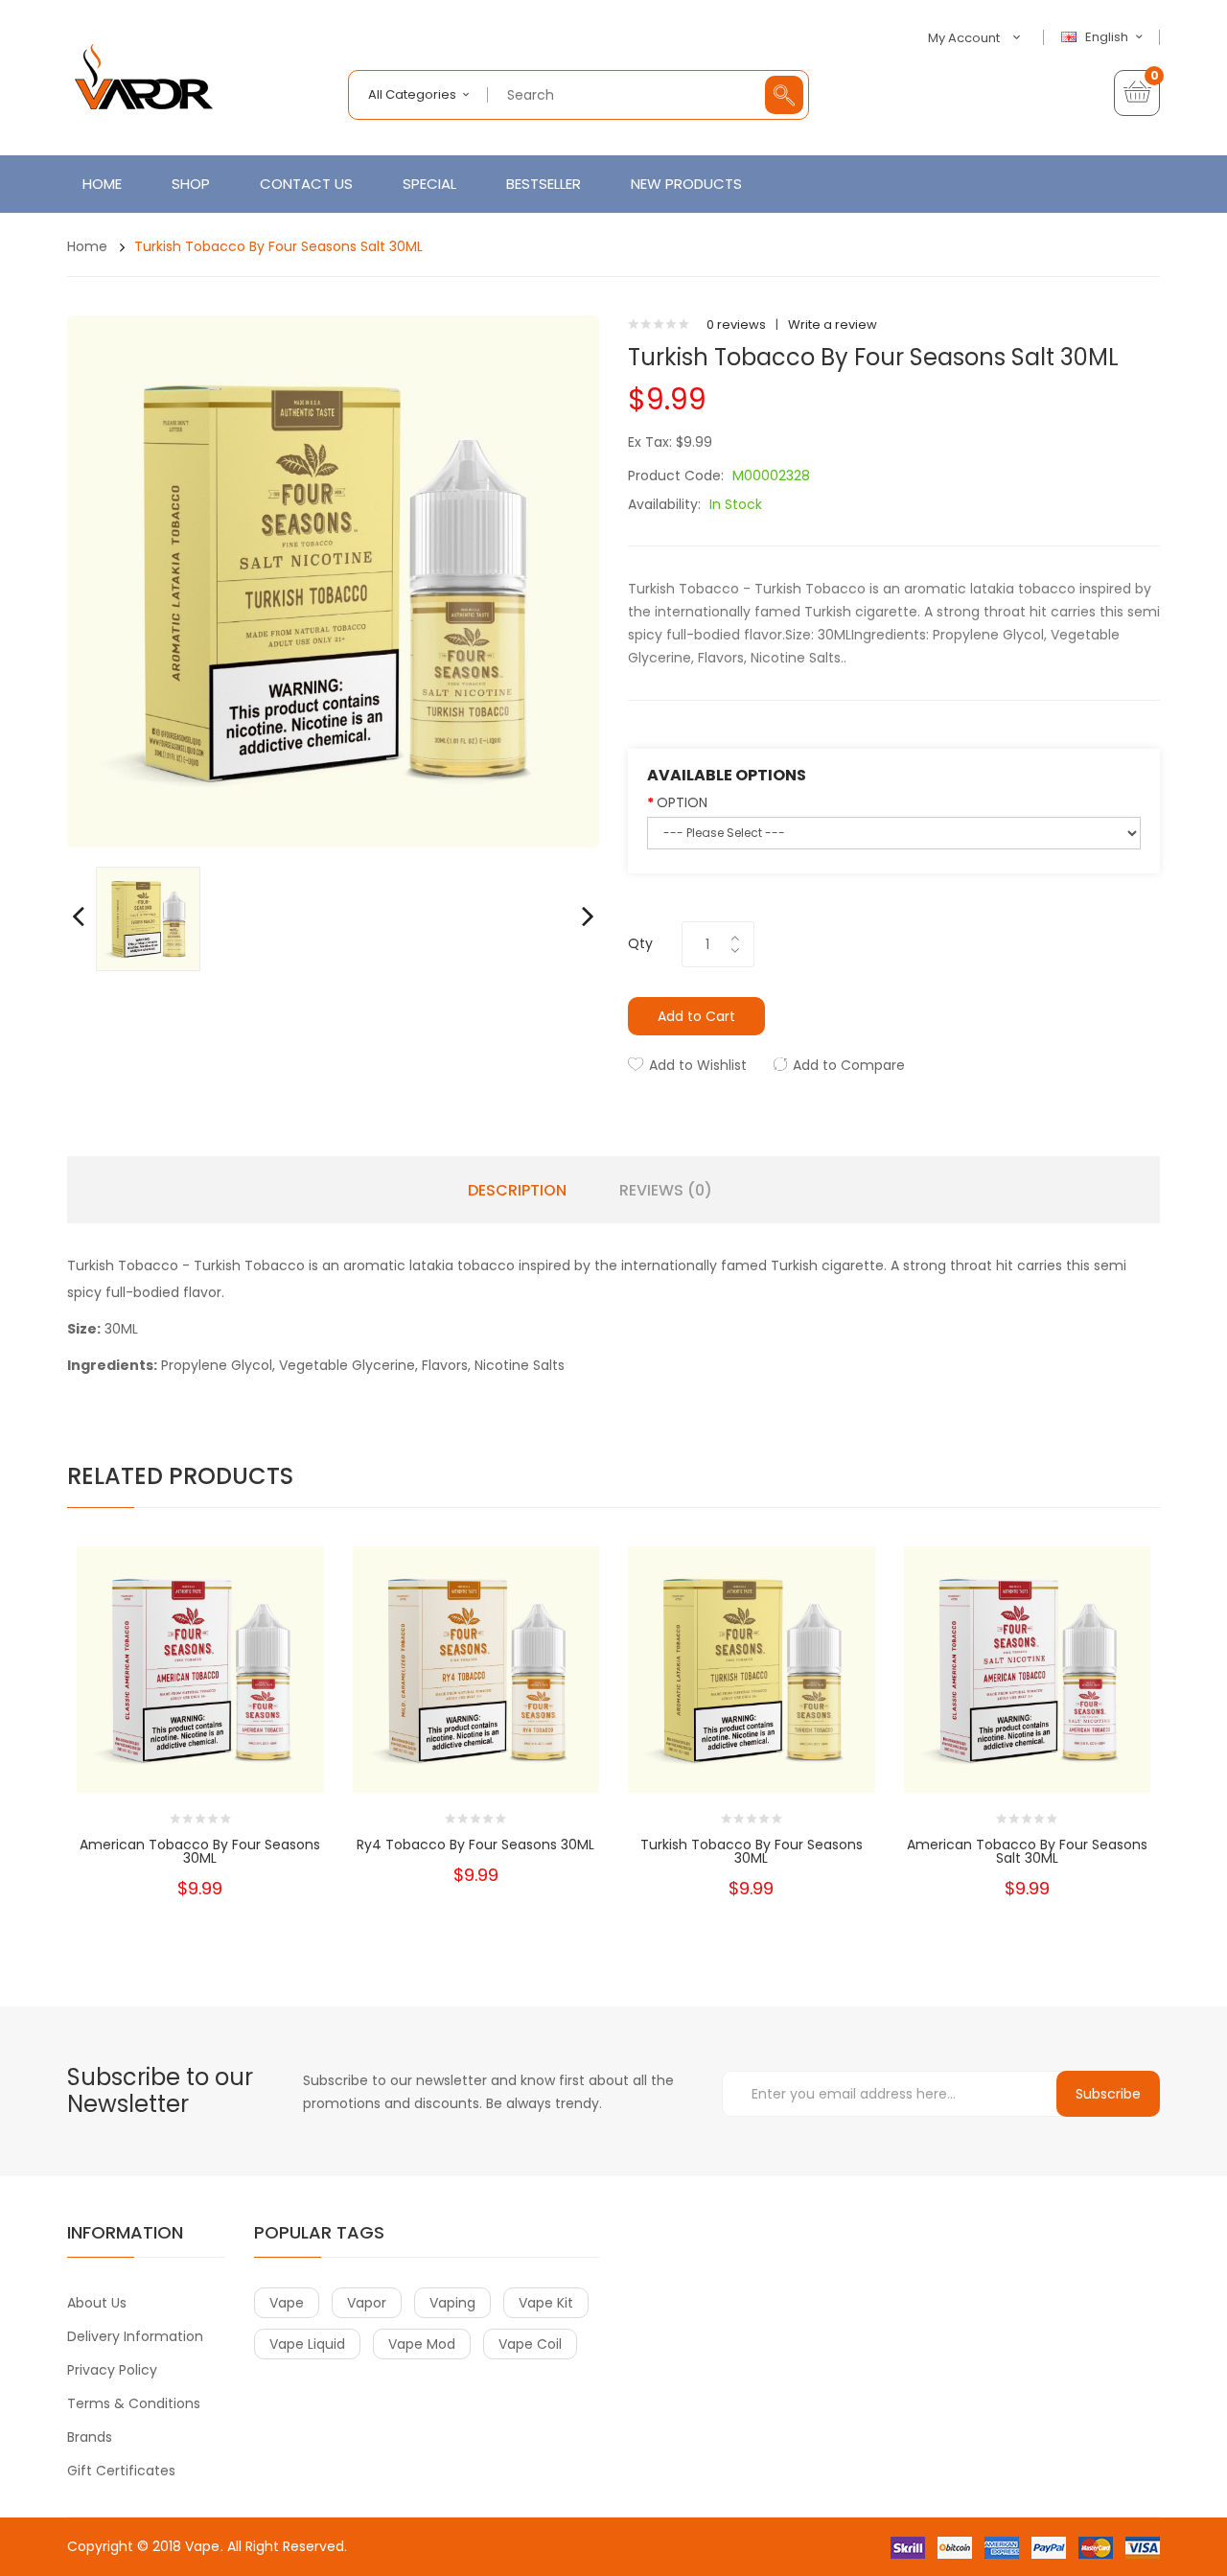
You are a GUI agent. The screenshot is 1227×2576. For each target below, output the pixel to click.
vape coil (530, 2344)
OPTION (682, 802)
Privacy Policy (112, 2370)
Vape (202, 2546)
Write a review (833, 325)
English (1108, 37)
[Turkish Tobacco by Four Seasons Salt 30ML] (148, 918)
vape (287, 2303)
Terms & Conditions (134, 2403)
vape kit (546, 2303)
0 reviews (736, 325)
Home (87, 246)
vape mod (422, 2344)
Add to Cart (696, 1016)
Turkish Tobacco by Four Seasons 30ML (752, 1851)
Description (517, 1191)
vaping (452, 2303)
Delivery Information (135, 2336)
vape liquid (307, 2344)
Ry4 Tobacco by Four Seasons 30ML (475, 1845)
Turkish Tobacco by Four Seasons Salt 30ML (278, 246)
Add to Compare (849, 1065)
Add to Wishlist (698, 1065)
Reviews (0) (666, 1191)
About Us (97, 2303)
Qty (640, 943)
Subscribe (1108, 2094)
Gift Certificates (121, 2471)
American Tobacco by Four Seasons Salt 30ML (1027, 1851)
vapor (367, 2303)
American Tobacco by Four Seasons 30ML (200, 1851)
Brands (90, 2437)
